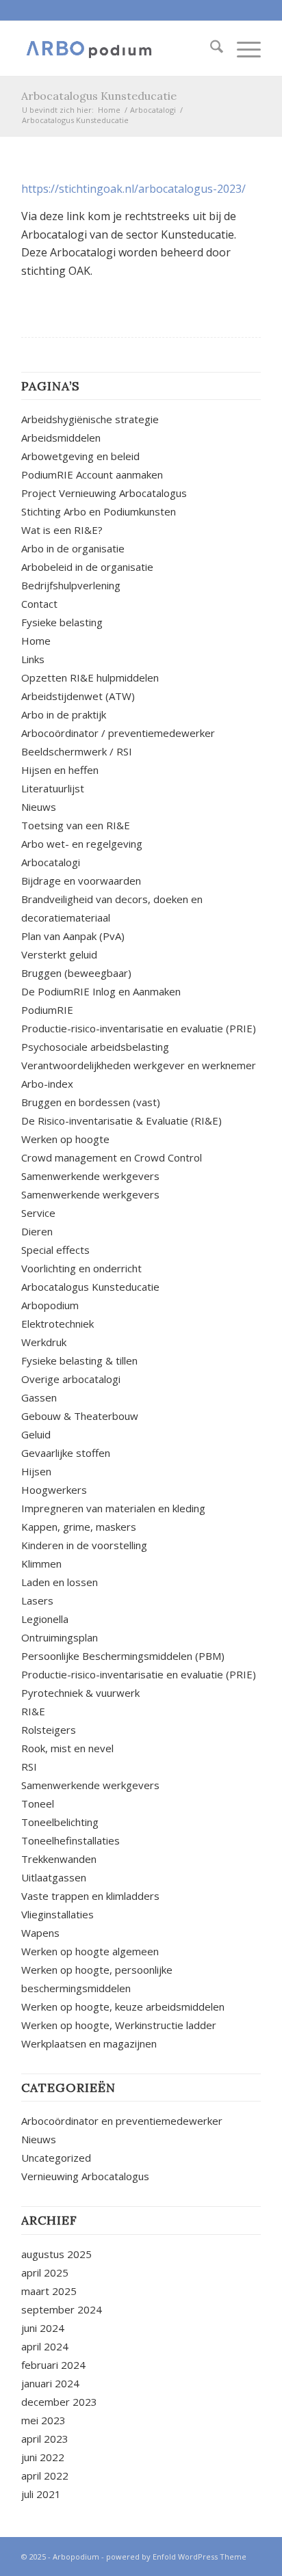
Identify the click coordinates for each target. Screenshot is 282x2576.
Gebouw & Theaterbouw (80, 1416)
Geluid (36, 1434)
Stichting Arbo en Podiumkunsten (99, 511)
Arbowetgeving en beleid (80, 456)
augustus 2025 (56, 2254)
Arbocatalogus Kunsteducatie (99, 96)
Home (36, 641)
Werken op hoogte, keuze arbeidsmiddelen (123, 2007)
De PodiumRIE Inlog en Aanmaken (101, 991)
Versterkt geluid (59, 954)
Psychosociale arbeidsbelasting (95, 1047)
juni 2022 (43, 2457)
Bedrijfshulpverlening (71, 585)
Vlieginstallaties (57, 1914)
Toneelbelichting (60, 1822)
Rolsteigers (49, 1730)
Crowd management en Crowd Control (112, 1157)
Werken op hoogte (65, 1139)
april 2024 (45, 2346)
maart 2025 (49, 2291)
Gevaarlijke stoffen (66, 1453)
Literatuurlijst (53, 788)
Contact (39, 604)
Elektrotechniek (57, 1324)
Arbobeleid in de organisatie (87, 567)
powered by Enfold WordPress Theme (176, 2557)
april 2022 (45, 2476)
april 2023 (45, 2439)
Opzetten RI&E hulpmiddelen (90, 677)
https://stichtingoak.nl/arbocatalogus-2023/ (133, 189)
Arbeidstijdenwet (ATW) (78, 696)
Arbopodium (50, 1305)
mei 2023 (43, 2420)
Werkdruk (44, 1342)
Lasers (37, 1600)
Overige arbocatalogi (71, 1379)
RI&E (33, 1711)
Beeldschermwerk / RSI (77, 751)
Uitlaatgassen (54, 1877)
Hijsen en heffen (60, 770)
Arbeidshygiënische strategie (90, 419)
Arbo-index (47, 1084)
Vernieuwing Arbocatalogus (85, 2176)
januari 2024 (50, 2383)
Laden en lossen (60, 1582)
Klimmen (41, 1564)
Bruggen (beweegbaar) (76, 973)
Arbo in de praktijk (64, 714)
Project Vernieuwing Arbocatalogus (104, 493)
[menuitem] (210, 49)
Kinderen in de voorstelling (84, 1545)
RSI (29, 1767)
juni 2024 (43, 2328)
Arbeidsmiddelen (61, 438)
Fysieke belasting (62, 622)
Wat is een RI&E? (62, 530)
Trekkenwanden (59, 1859)
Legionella (45, 1619)
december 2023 (59, 2402)
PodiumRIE (47, 1010)
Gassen (39, 1397)
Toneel (39, 1803)
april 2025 (45, 2272)
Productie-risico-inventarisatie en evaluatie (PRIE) (139, 1028)
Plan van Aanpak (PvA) (73, 936)
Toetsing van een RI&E (76, 825)
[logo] (117, 49)
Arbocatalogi (51, 862)
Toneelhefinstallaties (70, 1840)
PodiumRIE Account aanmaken (92, 474)
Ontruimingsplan (60, 1637)
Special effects (55, 1250)
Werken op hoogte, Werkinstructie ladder (119, 2025)
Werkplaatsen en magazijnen (89, 2043)
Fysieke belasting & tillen (79, 1360)
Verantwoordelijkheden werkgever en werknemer (139, 1065)
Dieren (37, 1231)
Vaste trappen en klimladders (90, 1896)
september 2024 (62, 2309)
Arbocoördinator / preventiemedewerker (118, 733)
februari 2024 (53, 2365)
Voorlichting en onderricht (81, 1268)
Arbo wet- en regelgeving (82, 844)
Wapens (40, 1933)
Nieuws (39, 807)
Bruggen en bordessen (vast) (91, 1102)
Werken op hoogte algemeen (90, 1951)
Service (38, 1213)
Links (33, 659)
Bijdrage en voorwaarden (81, 881)
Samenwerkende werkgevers (90, 1176)
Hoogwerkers (54, 1490)
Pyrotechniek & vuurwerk (80, 1693)
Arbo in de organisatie (73, 548)
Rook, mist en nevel (67, 1748)
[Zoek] (210, 49)
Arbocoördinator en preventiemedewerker (122, 2121)
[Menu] (242, 49)
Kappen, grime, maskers (79, 1527)
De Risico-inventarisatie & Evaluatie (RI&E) (121, 1121)
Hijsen (36, 1471)
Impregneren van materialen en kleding (113, 1508)
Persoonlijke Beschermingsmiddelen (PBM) (123, 1656)
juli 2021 (41, 2494)
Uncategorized (56, 2158)
